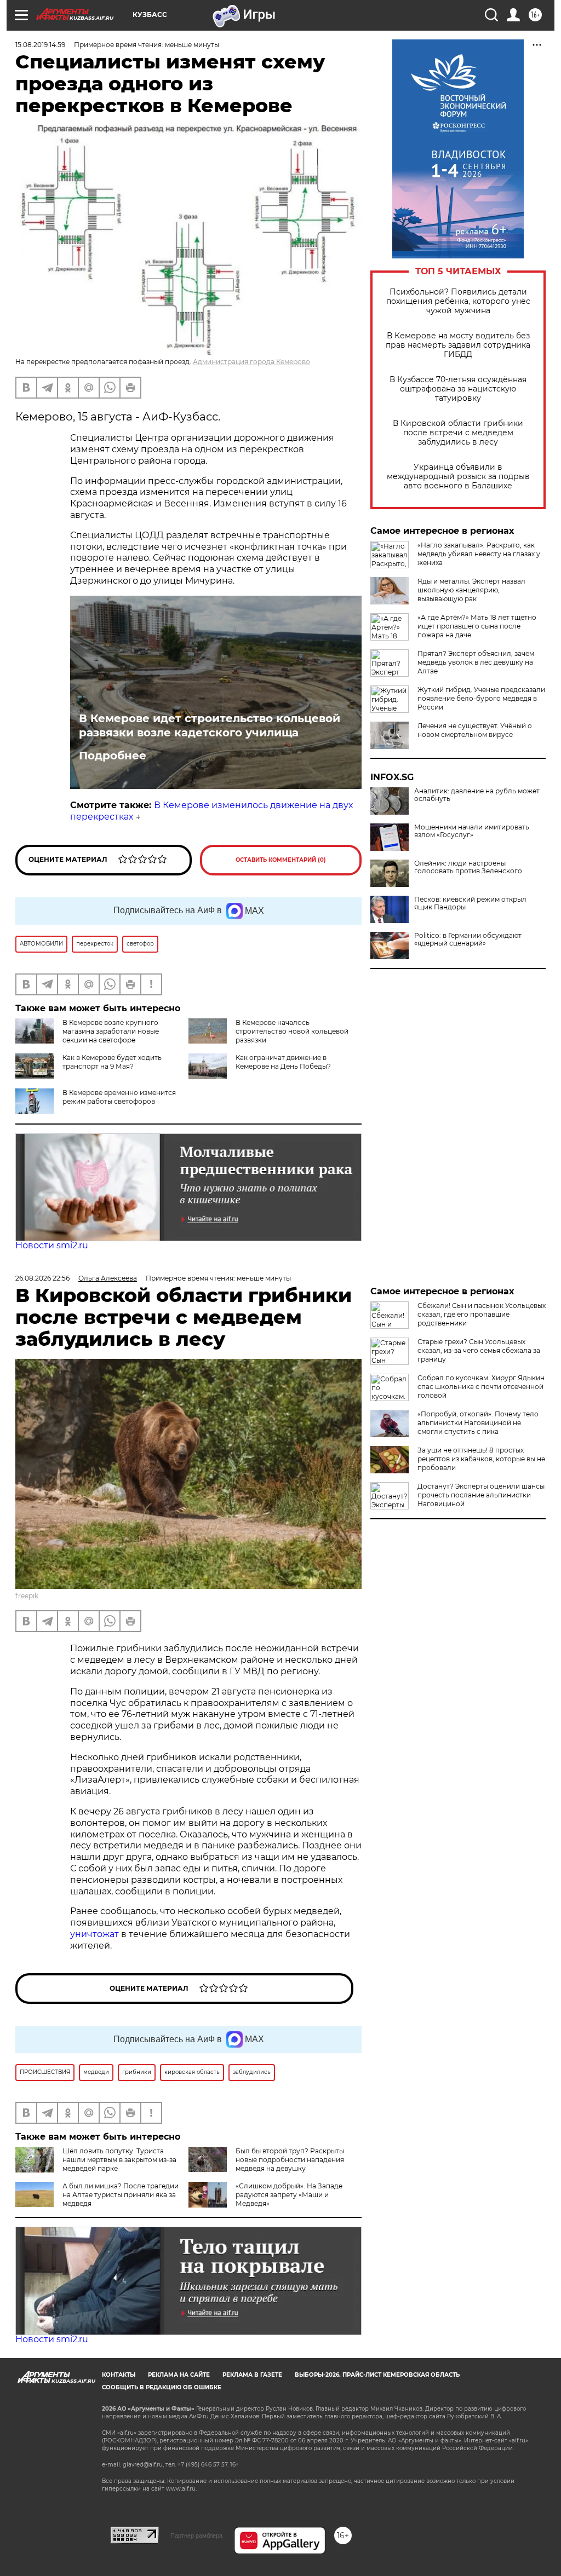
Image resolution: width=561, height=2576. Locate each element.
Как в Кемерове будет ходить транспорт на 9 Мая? (112, 1062)
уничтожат (96, 1934)
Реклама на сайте (179, 2375)
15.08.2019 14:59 (40, 45)
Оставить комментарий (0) (281, 860)
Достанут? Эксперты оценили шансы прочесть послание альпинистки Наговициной (481, 1495)
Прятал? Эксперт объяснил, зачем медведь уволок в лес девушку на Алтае (476, 662)
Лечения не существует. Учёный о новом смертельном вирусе (475, 730)
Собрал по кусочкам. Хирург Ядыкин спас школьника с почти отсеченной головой (481, 1387)
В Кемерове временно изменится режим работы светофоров (119, 1097)
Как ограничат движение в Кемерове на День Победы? (283, 1062)
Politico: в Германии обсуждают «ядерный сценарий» (468, 940)
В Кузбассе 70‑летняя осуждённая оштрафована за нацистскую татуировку (458, 389)
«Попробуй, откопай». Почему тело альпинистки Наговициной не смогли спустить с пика (478, 1423)
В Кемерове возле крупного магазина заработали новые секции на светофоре (111, 1031)
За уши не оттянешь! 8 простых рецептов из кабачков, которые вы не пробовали (481, 1459)
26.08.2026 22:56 (42, 1278)
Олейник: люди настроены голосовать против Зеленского (468, 867)
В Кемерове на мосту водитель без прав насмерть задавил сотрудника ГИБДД (458, 345)
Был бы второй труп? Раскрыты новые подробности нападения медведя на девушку (290, 2160)
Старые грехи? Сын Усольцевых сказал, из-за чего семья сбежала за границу (479, 1350)
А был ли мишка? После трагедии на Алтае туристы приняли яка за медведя (121, 2195)
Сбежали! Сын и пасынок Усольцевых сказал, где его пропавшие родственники (482, 1314)
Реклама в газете (252, 2375)
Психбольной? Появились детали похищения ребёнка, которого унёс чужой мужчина (458, 301)
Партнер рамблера (196, 2535)
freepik (27, 1596)
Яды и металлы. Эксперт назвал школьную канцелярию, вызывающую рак (471, 590)
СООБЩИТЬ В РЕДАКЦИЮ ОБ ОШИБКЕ (162, 2387)
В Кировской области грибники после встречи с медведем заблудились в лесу (458, 433)
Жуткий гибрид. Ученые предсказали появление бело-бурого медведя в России (481, 698)
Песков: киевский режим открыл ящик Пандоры (470, 903)
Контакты (119, 2375)
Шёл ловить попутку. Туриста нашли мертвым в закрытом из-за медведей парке (119, 2160)
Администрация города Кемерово (251, 362)
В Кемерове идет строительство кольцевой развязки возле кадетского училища (210, 725)
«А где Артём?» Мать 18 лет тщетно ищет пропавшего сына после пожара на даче (477, 626)
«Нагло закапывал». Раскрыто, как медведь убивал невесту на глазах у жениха (479, 554)
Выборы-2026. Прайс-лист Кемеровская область (377, 2375)
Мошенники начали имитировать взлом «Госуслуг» (472, 831)
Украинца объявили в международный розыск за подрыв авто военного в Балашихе (458, 477)
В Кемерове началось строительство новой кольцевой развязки (292, 1031)
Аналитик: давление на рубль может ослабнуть (477, 795)
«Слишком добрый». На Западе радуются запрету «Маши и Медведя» (289, 2195)
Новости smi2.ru (52, 1245)
